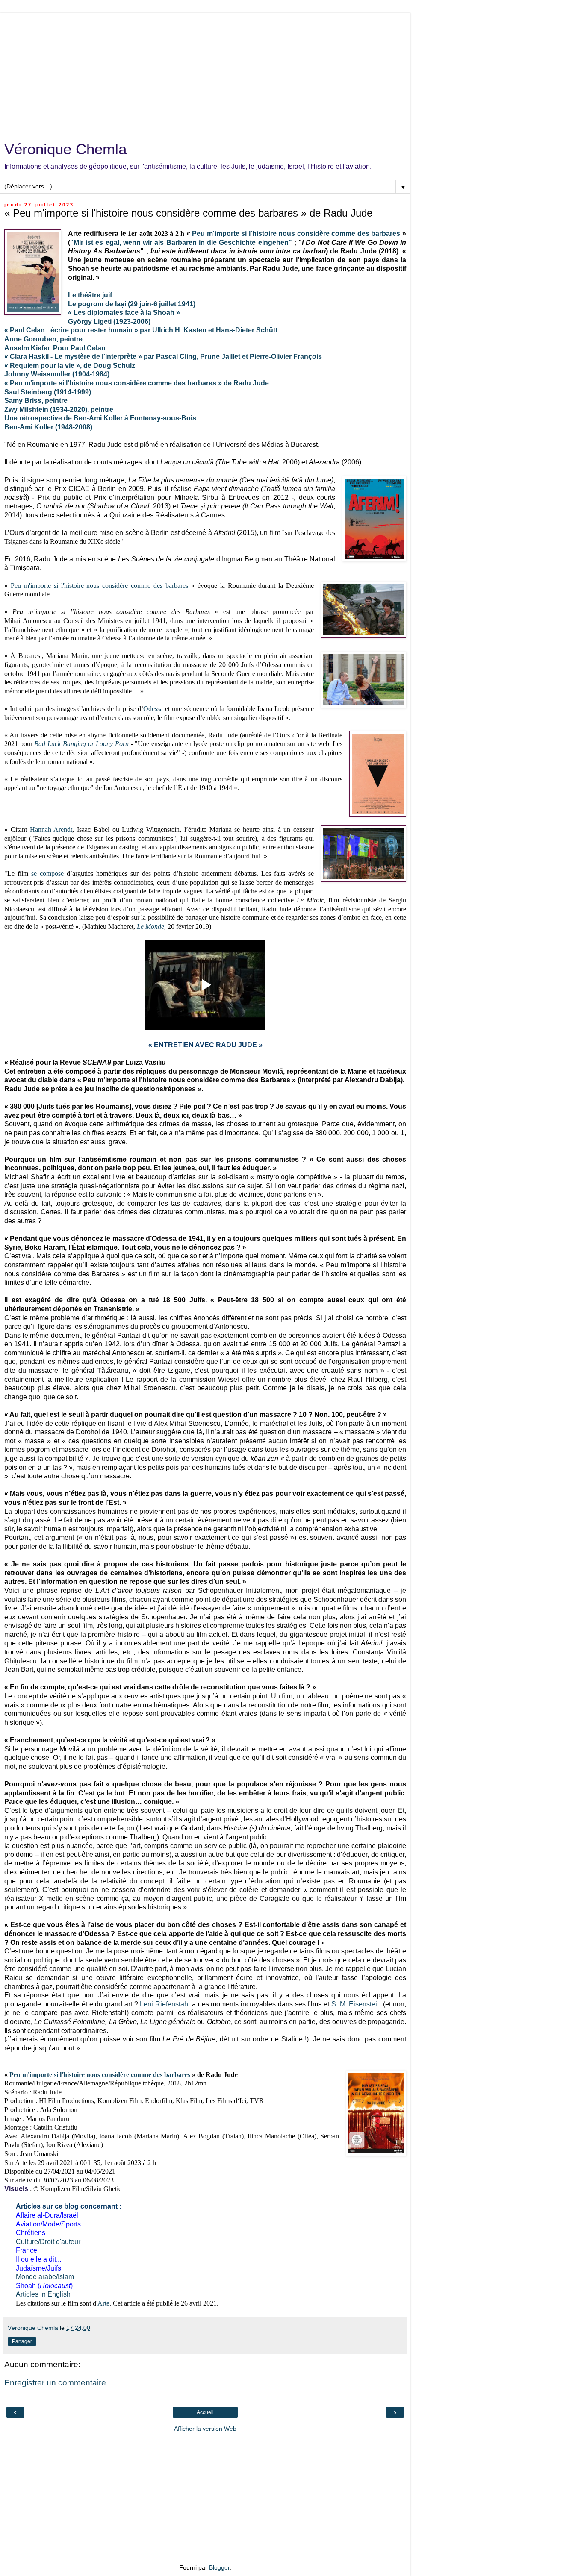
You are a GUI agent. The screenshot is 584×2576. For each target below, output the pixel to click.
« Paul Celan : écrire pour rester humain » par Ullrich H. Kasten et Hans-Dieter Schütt (141, 330)
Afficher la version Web (205, 2429)
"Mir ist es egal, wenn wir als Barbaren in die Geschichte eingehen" (181, 242)
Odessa (153, 709)
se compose (47, 874)
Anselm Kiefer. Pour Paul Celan (55, 348)
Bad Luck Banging (60, 744)
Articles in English (43, 2294)
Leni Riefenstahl (165, 2004)
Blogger (219, 2567)
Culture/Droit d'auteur (48, 2242)
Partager (22, 2341)
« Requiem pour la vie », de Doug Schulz (70, 366)
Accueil (205, 2412)
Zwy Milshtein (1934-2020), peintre (59, 410)
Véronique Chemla (65, 149)
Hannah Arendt (51, 830)
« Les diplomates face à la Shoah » (124, 313)
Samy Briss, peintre (36, 401)
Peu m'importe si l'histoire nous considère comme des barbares (296, 234)
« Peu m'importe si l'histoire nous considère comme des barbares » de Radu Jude (137, 383)
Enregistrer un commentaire (55, 2383)
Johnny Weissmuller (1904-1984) (57, 374)
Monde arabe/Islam (45, 2277)
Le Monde (150, 927)
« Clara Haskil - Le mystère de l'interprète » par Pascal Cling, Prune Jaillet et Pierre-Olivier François (163, 357)
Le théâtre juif (90, 295)
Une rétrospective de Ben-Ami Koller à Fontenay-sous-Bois (100, 418)
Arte (103, 2303)
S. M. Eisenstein (356, 2004)
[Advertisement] (205, 73)
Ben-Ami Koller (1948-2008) (48, 427)
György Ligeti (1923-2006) (109, 322)
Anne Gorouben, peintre (43, 339)
